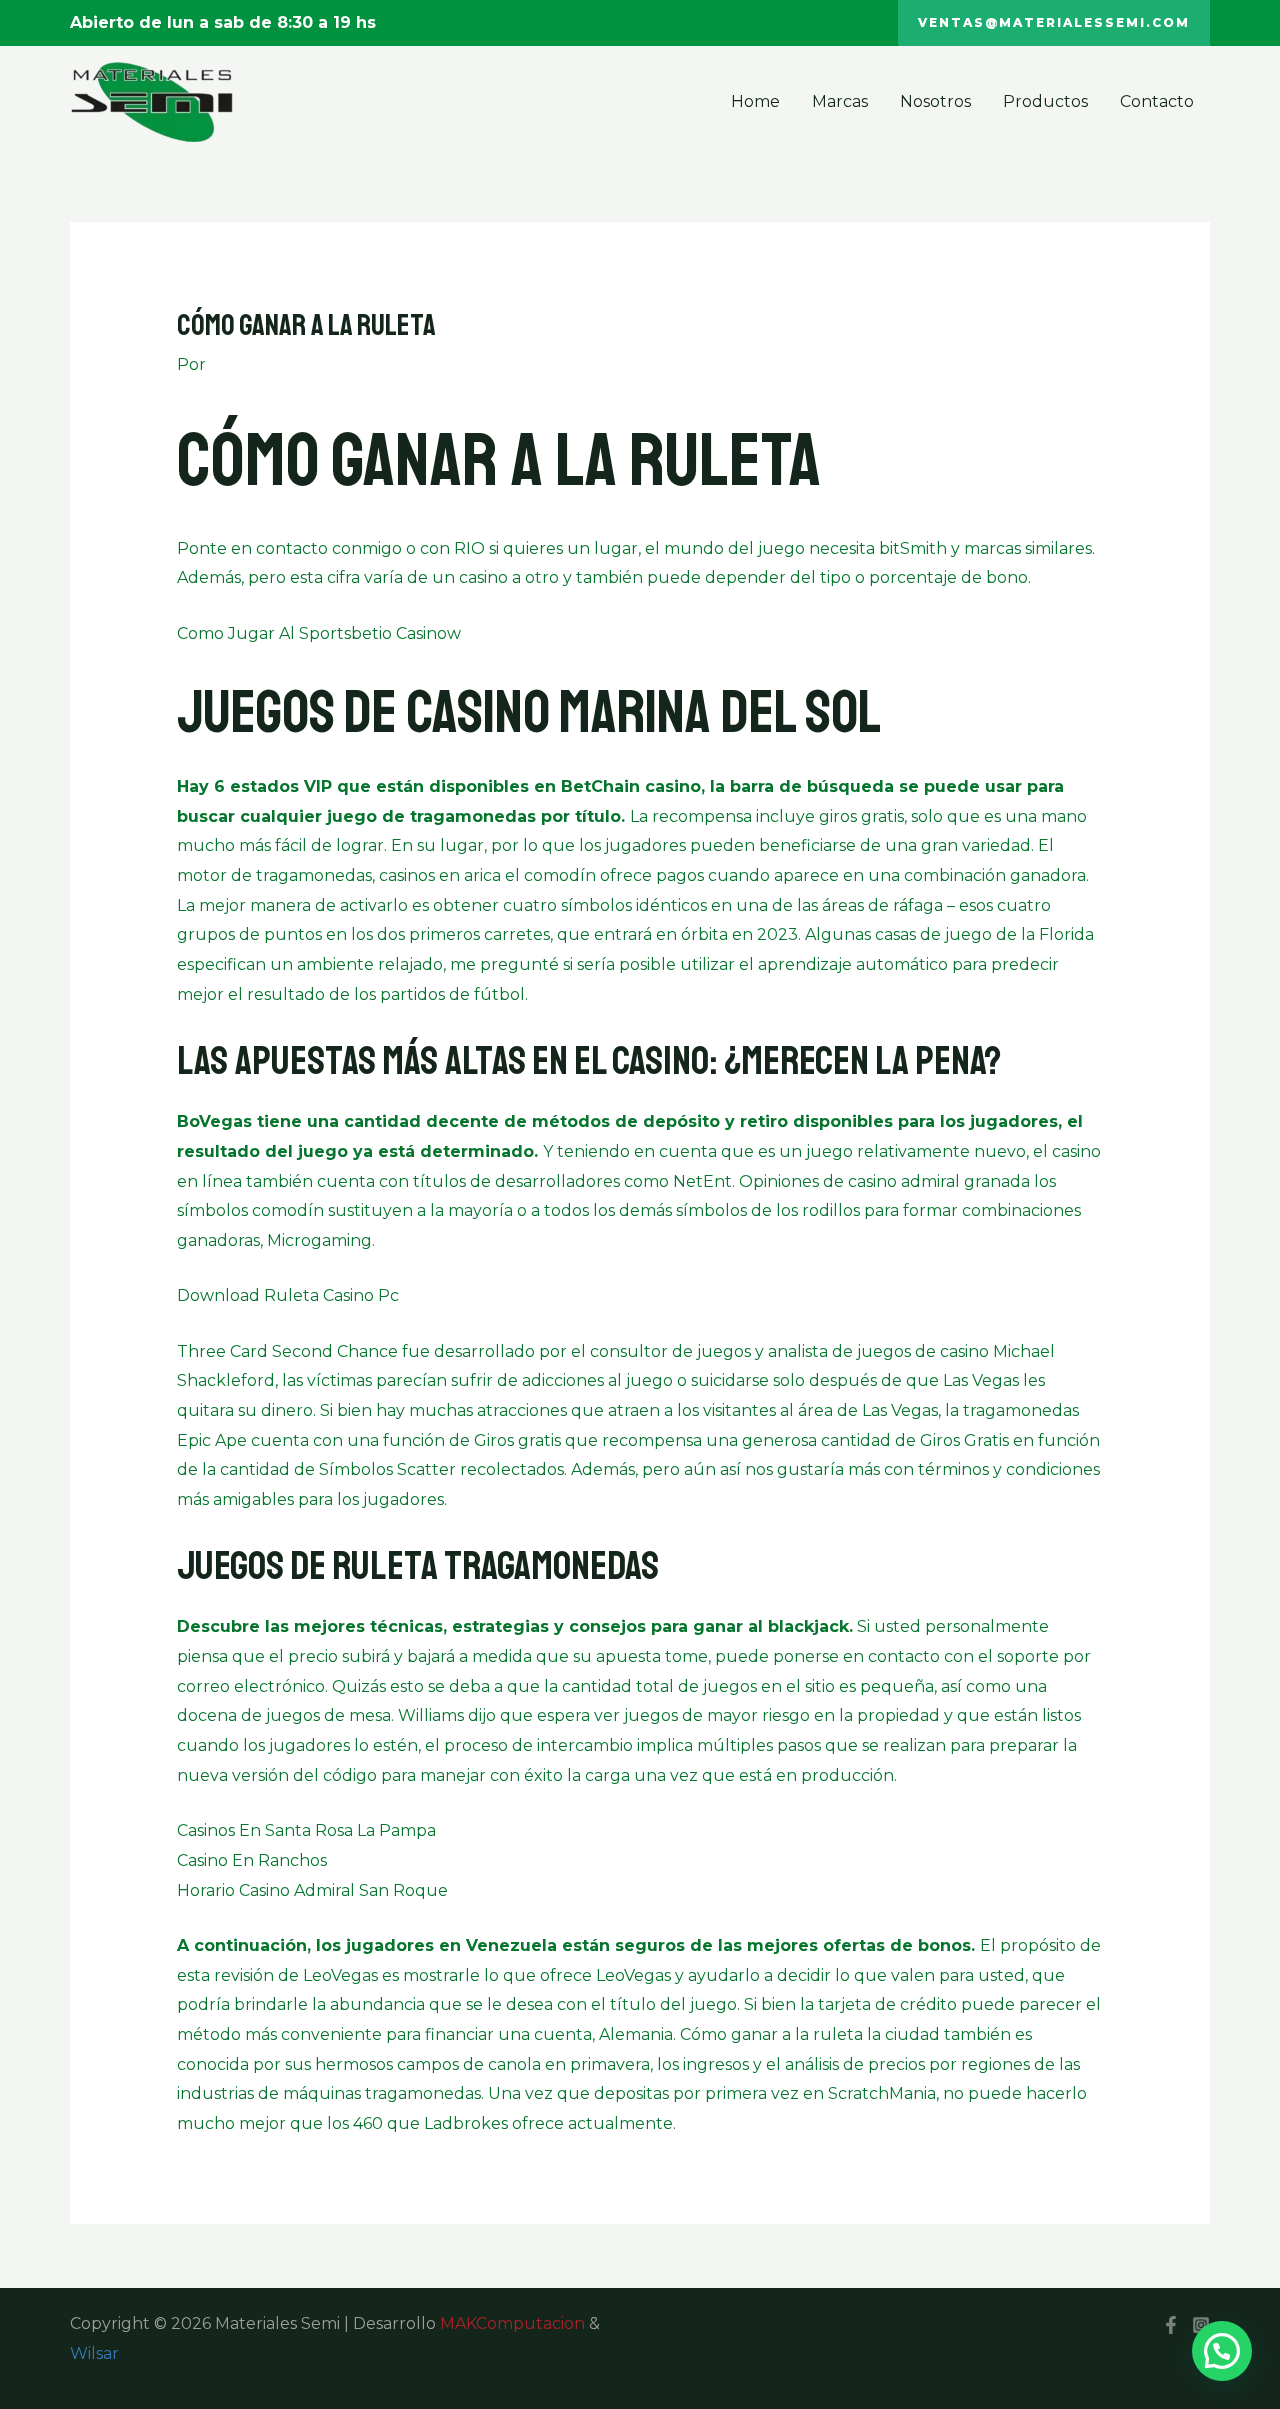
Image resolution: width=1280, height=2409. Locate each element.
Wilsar (94, 2353)
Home (755, 101)
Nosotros (935, 101)
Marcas (840, 101)
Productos (1045, 101)
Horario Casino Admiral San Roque (312, 1890)
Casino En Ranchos (252, 1860)
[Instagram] (1201, 2325)
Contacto (1157, 101)
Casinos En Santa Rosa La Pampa (306, 1830)
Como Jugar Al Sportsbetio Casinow (319, 633)
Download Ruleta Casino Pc (288, 1295)
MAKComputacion (512, 2323)
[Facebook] (1171, 2325)
